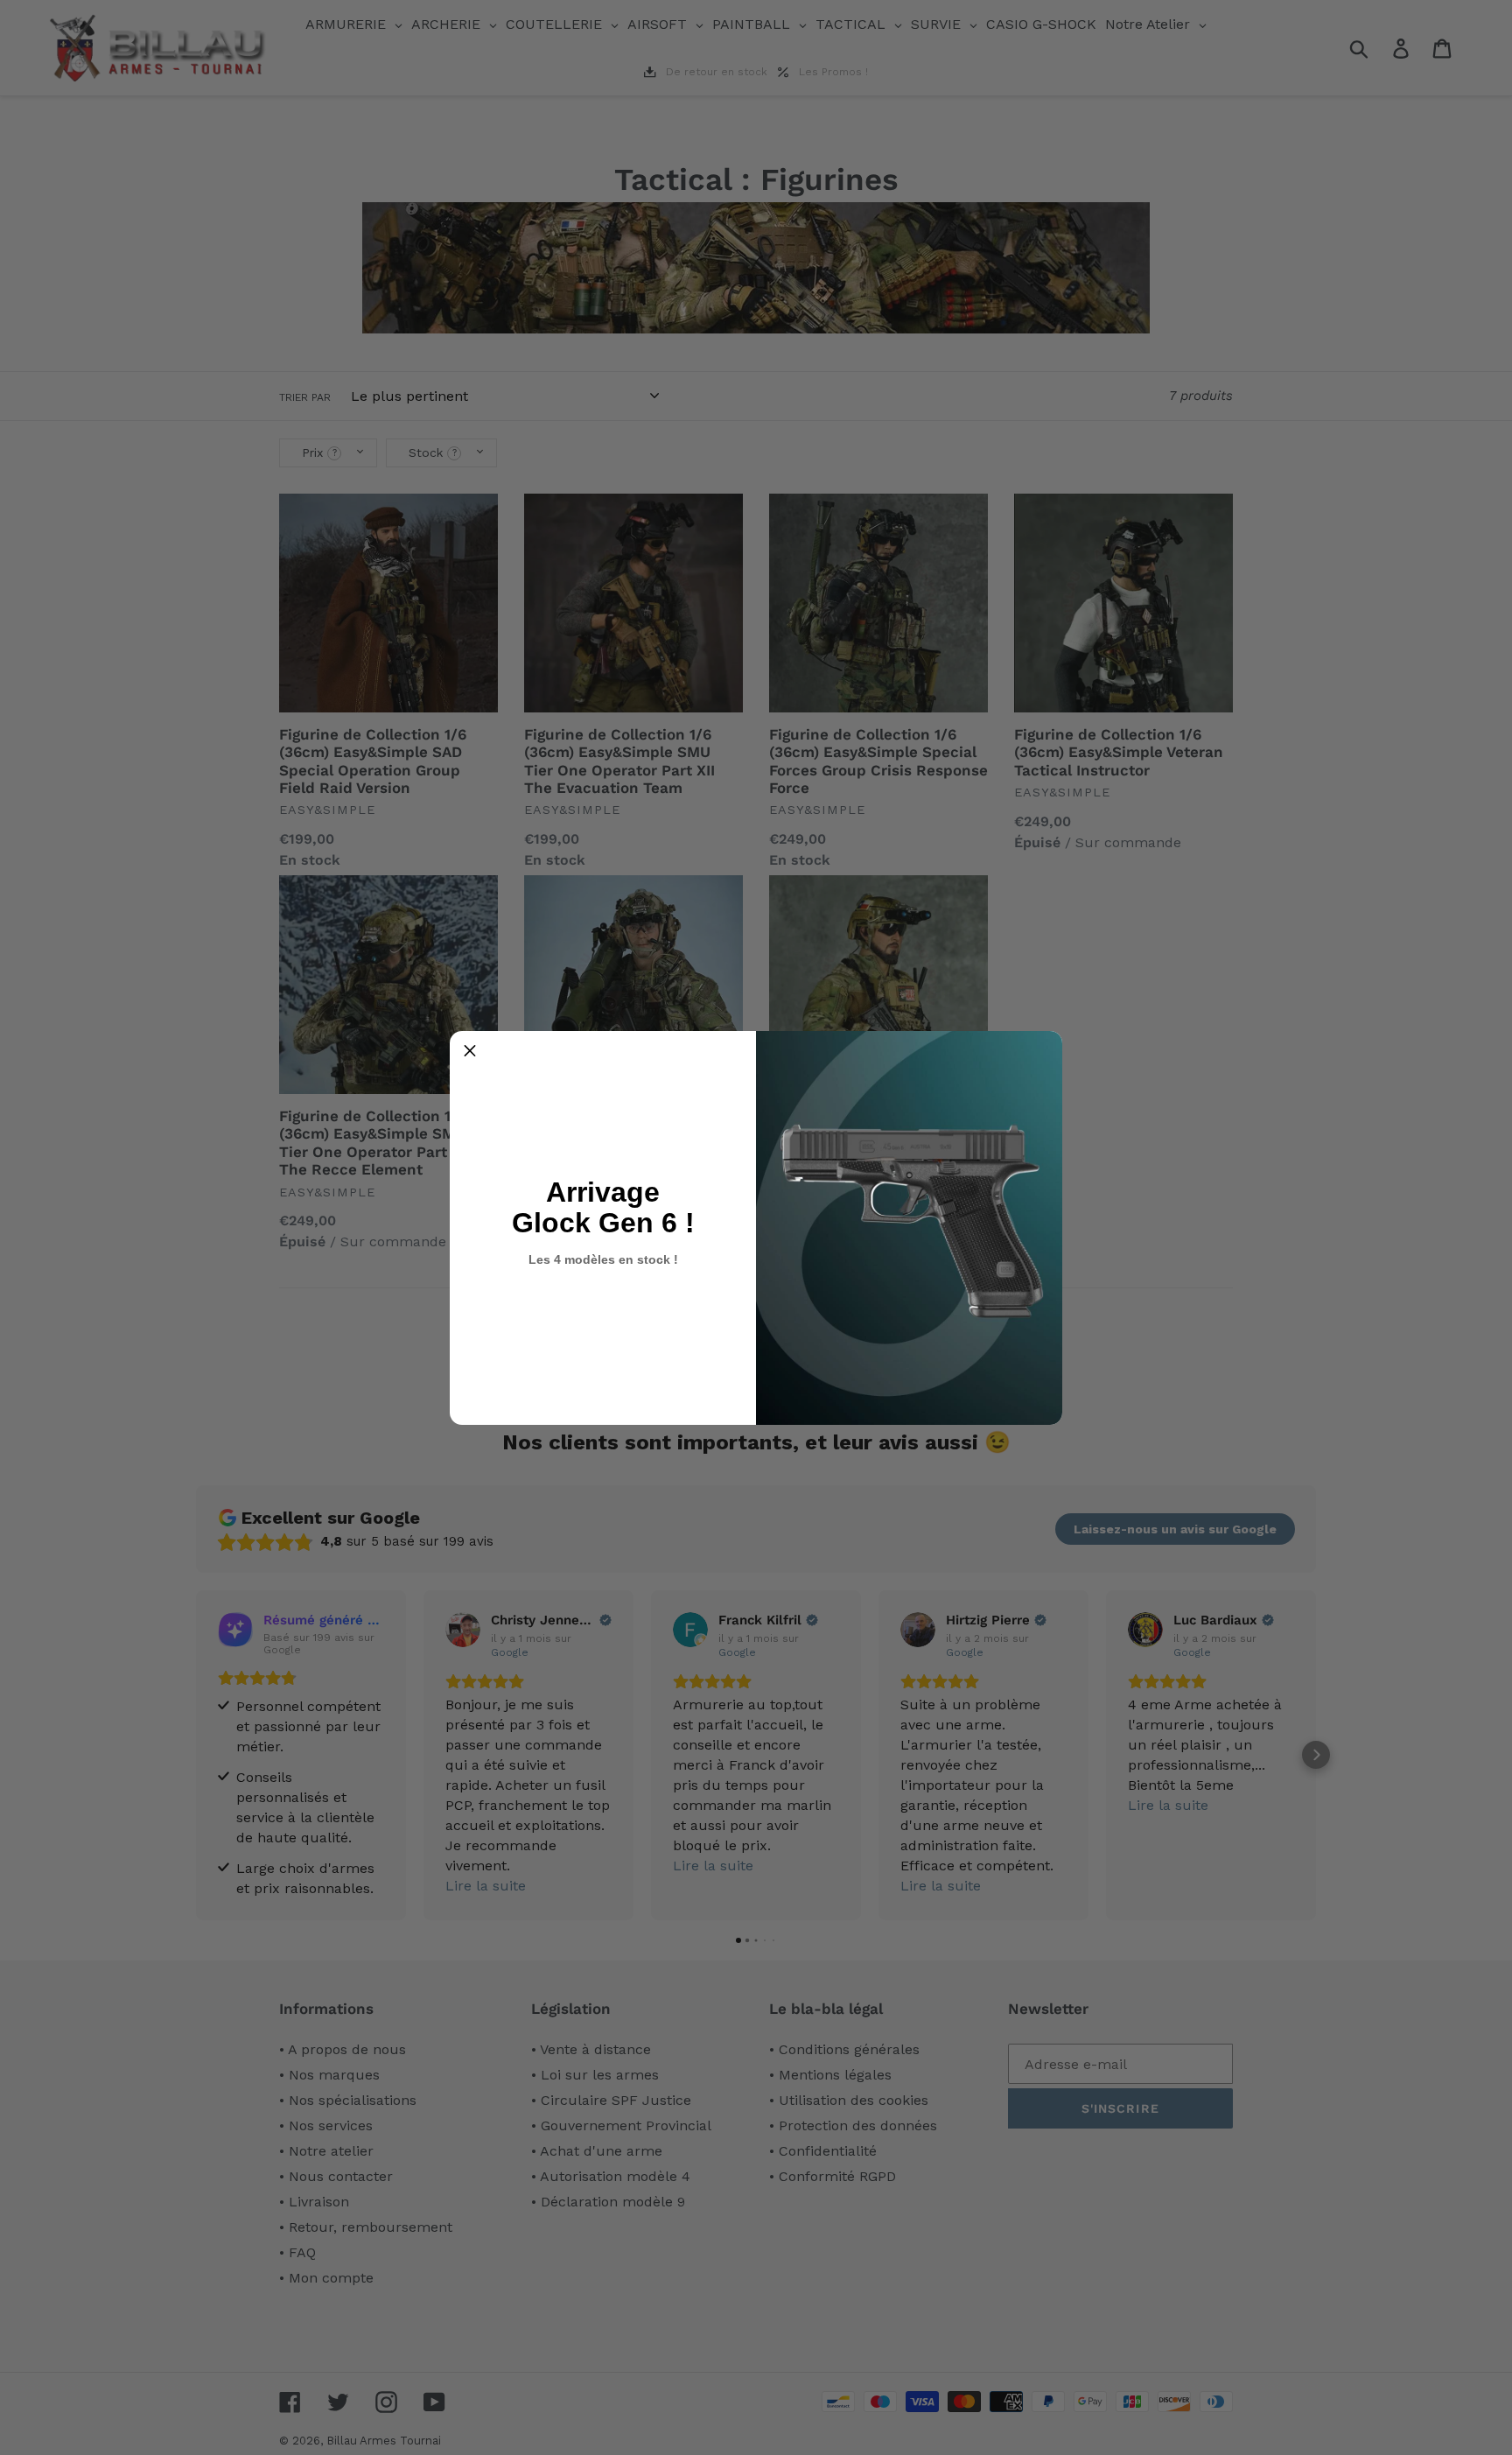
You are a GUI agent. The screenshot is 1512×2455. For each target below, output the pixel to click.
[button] (470, 1051)
